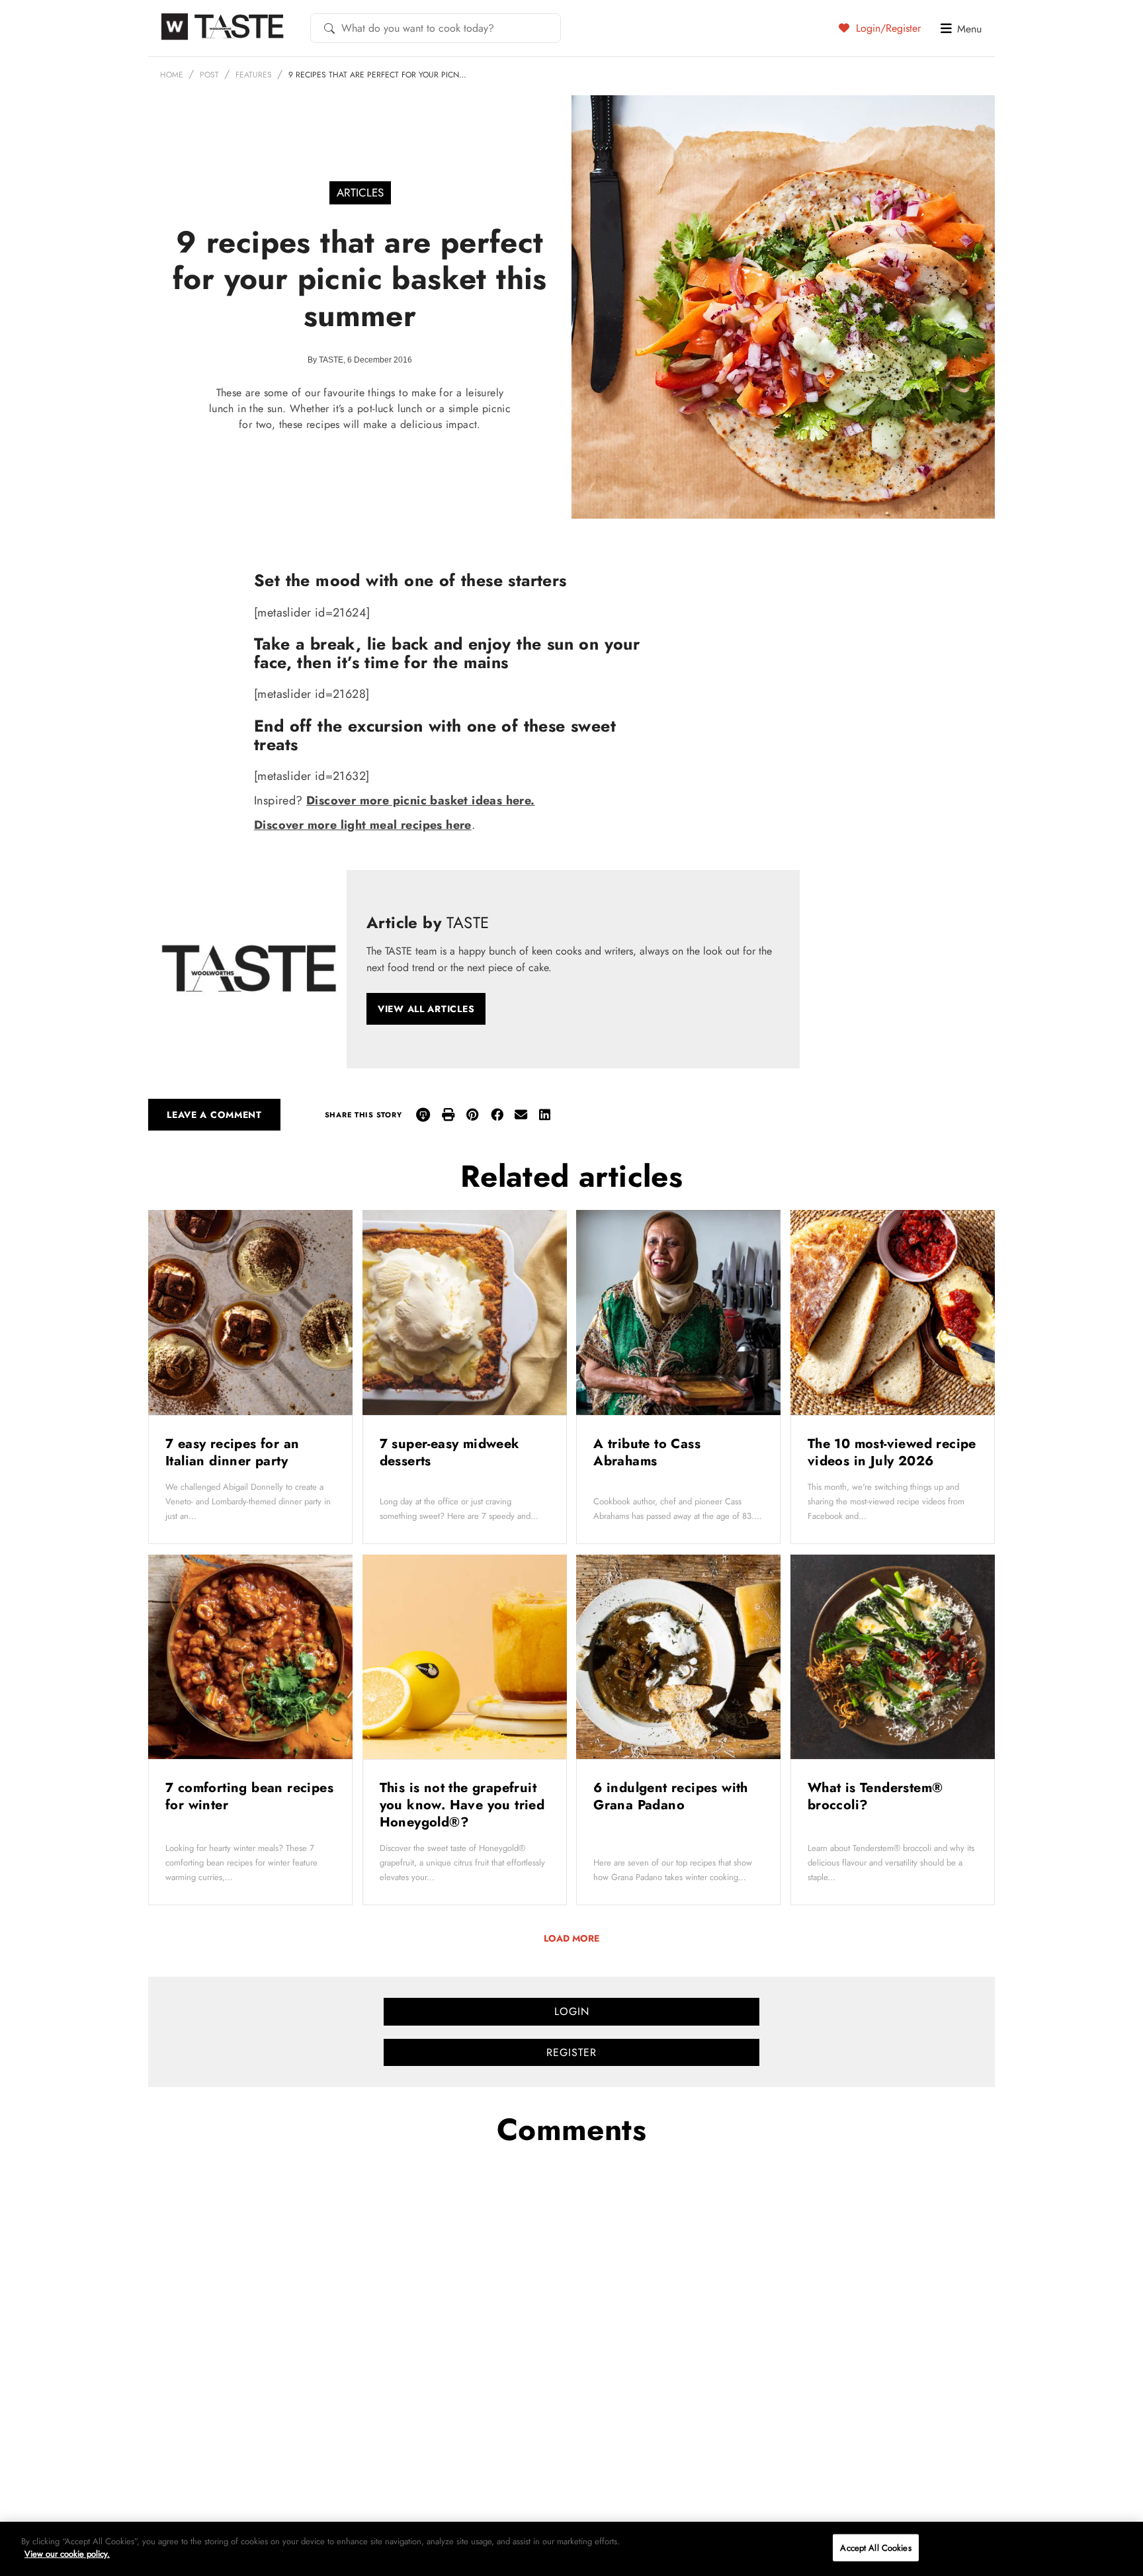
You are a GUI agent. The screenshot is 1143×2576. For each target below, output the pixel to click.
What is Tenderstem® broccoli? (875, 1796)
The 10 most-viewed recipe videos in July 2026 (892, 1452)
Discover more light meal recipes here (363, 825)
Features (254, 75)
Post (209, 75)
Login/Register (887, 28)
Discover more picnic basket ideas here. (421, 800)
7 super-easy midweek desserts (450, 1452)
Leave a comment (214, 1115)
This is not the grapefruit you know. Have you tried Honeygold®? (462, 1805)
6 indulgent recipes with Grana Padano (671, 1796)
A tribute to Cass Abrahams (647, 1452)
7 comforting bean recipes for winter (249, 1796)
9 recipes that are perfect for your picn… (377, 75)
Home (172, 75)
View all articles (426, 1009)
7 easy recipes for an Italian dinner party (232, 1452)
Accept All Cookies (875, 2548)
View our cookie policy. (67, 2554)
